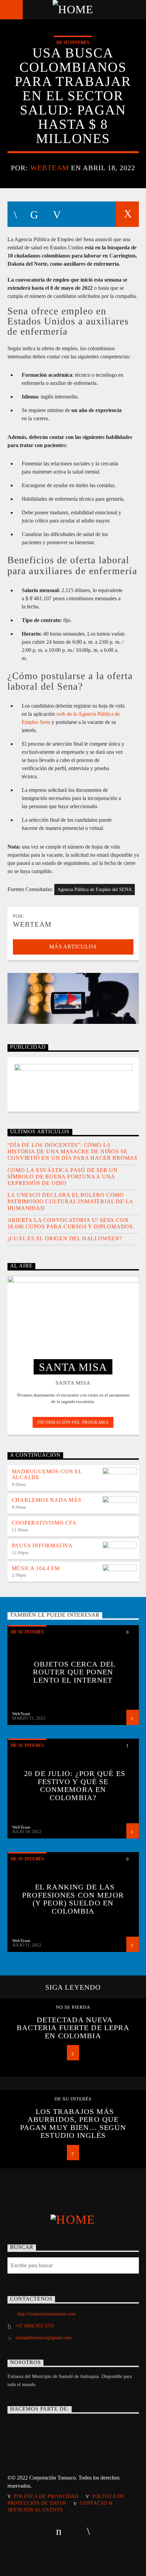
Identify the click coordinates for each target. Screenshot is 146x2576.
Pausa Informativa (42, 1545)
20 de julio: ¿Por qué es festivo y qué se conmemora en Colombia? (75, 1786)
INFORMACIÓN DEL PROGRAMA (73, 1422)
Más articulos (73, 947)
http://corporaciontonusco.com (47, 2314)
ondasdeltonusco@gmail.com (44, 2338)
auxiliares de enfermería (83, 571)
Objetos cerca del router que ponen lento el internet (74, 1672)
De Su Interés (73, 42)
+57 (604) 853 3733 (35, 2326)
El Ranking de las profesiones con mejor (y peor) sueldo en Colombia (73, 1899)
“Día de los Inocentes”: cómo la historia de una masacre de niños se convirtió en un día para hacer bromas (73, 1151)
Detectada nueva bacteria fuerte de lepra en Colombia (73, 2028)
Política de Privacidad (46, 2496)
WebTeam (50, 168)
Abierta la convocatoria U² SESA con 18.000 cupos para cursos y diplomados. (71, 1223)
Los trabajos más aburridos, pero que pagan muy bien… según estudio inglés (73, 2124)
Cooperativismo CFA (44, 1523)
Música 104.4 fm (36, 1568)
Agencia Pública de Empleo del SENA (95, 890)
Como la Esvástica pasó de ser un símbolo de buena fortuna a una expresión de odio (63, 1177)
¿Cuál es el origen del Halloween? (65, 1238)
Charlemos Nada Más (47, 1500)
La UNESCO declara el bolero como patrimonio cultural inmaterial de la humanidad (70, 1201)
